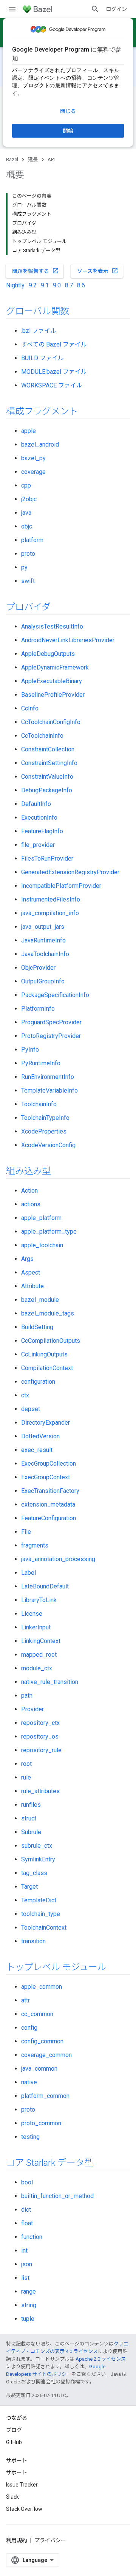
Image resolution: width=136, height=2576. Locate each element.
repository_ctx (40, 1723)
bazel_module (40, 1300)
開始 (68, 131)
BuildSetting (37, 1327)
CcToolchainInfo (42, 736)
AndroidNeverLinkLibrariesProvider (68, 640)
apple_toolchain (42, 1245)
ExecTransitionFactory (50, 1491)
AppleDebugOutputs (48, 654)
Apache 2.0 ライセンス (101, 2359)
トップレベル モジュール (56, 1967)
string (29, 2305)
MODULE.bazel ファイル (54, 372)
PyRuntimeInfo (41, 1063)
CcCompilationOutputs (51, 1341)
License (32, 1614)
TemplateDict (39, 1900)
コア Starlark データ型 (50, 2163)
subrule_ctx (37, 1846)
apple (29, 431)
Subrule (31, 1832)
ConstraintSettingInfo (49, 763)
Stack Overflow (24, 2509)
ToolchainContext (44, 1928)
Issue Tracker (22, 2485)
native (29, 2082)
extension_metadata (48, 1504)
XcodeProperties (44, 1131)
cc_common (37, 2014)
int (24, 2251)
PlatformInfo (38, 1009)
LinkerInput (36, 1627)
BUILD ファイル (42, 358)
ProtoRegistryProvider (51, 1036)
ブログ (14, 2430)
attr (25, 2000)
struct (29, 1818)
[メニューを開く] (12, 9)
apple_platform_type (49, 1232)
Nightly (15, 285)
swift (28, 581)
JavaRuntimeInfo (43, 940)
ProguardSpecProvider (51, 1022)
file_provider (38, 845)
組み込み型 (29, 1171)
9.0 (57, 285)
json (27, 2264)
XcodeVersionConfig (48, 1145)
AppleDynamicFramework (55, 667)
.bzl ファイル (39, 331)
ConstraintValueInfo (47, 777)
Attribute (32, 1286)
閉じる (68, 111)
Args (27, 1259)
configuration (38, 1382)
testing (30, 2137)
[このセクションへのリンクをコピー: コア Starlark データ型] (103, 2164)
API (51, 159)
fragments (35, 1545)
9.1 (45, 285)
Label (29, 1573)
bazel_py (33, 458)
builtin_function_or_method (57, 2196)
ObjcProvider (38, 968)
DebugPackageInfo (47, 790)
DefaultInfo (36, 804)
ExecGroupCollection (49, 1464)
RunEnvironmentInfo (48, 1077)
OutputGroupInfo (43, 981)
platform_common (45, 2096)
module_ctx (37, 1668)
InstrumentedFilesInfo (51, 899)
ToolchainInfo (39, 1104)
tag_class (34, 1873)
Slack (12, 2497)
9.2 (33, 285)
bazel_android (40, 444)
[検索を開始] (95, 9)
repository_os (40, 1736)
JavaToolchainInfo (45, 954)
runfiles (31, 1805)
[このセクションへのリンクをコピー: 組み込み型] (61, 1172)
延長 (33, 159)
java (26, 513)
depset (31, 1409)
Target (29, 1887)
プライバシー (50, 2540)
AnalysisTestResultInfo (52, 626)
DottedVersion (40, 1436)
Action (29, 1191)
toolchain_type (41, 1914)
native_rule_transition (50, 1682)
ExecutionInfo (39, 818)
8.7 (69, 285)
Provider (32, 1709)
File (26, 1532)
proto (28, 554)
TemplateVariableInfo (49, 1090)
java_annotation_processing (58, 1559)
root (26, 1764)
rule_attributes (40, 1791)
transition (33, 1941)
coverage (33, 472)
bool (27, 2182)
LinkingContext (41, 1641)
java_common (39, 2069)
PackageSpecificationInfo (55, 995)
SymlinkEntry (38, 1859)
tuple (28, 2319)
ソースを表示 (98, 271)
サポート (17, 2473)
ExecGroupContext (46, 1477)
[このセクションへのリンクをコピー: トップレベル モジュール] (116, 1968)
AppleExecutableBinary (52, 681)
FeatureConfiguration (49, 1518)
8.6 (81, 285)
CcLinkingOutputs (44, 1354)
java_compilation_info (50, 913)
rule (26, 1777)
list (25, 2278)
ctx (25, 1395)
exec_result (37, 1450)
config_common (42, 2041)
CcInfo (30, 708)
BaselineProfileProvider (53, 695)
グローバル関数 (37, 311)
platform (32, 540)
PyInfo (30, 1050)
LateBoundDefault (45, 1586)
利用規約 (17, 2540)
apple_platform (41, 1218)
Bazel (12, 159)
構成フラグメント (42, 411)
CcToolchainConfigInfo (51, 722)
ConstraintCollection (48, 749)
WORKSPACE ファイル (52, 385)
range (29, 2291)
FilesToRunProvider (47, 858)
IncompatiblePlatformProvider (61, 886)
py (24, 567)
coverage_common (46, 2055)
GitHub (14, 2442)
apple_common (42, 1987)
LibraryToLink (39, 1600)
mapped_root (39, 1655)
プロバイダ (28, 607)
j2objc (29, 499)
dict (26, 2210)
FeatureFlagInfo (42, 831)
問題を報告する (36, 271)
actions (31, 1204)
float (27, 2223)
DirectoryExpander (46, 1423)
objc (27, 526)
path (27, 1696)
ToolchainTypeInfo (45, 1118)
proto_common (41, 2123)
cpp (26, 485)
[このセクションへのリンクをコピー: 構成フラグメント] (88, 412)
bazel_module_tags (48, 1313)
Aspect (31, 1272)
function (32, 2237)
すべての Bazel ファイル (54, 344)
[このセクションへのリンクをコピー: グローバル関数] (79, 312)
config (29, 2028)
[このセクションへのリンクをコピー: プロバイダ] (60, 608)
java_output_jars (43, 927)
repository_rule (41, 1750)
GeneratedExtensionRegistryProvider (70, 872)
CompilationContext (47, 1368)
